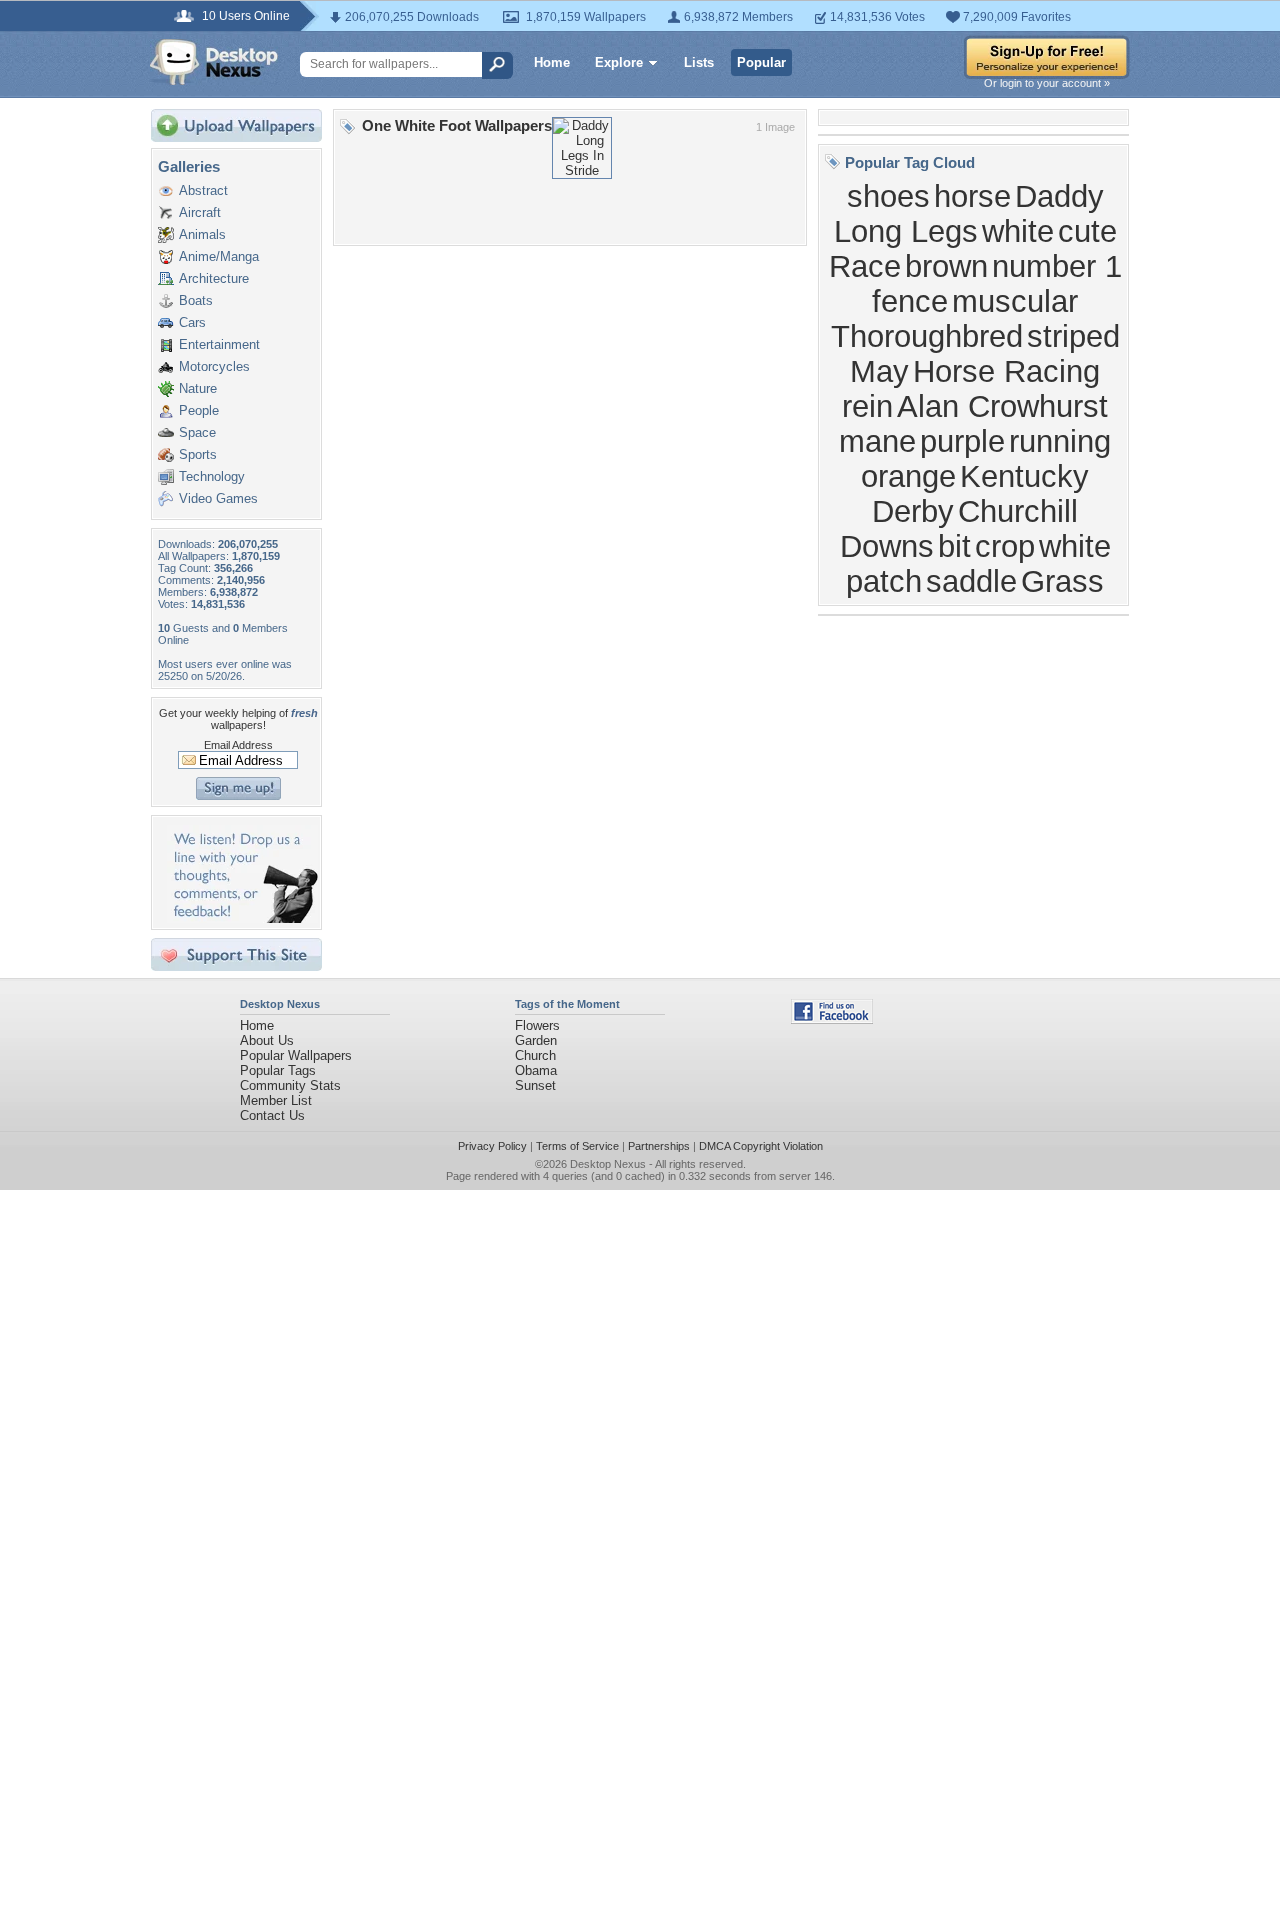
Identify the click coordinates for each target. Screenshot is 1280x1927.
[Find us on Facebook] (832, 1019)
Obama (536, 1070)
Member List (276, 1100)
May (879, 371)
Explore (619, 62)
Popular (761, 62)
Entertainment (219, 344)
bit (954, 546)
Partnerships (659, 1146)
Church (535, 1055)
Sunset (535, 1085)
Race (865, 266)
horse (972, 196)
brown (946, 266)
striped (1073, 336)
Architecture (214, 278)
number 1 (1057, 266)
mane (877, 441)
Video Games (218, 498)
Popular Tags (278, 1070)
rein (867, 406)
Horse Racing (1006, 371)
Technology (212, 476)
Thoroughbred (927, 336)
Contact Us (272, 1115)
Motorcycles (214, 366)
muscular (1015, 301)
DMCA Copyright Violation (761, 1146)
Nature (198, 388)
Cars (192, 322)
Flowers (537, 1025)
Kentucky (1024, 476)
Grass (1062, 581)
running (1060, 441)
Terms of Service (577, 1146)
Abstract (203, 190)
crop (1005, 546)
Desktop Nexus (608, 1164)
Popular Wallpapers (296, 1055)
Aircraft (200, 212)
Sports (198, 454)
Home (552, 62)
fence (910, 301)
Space (197, 432)
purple (962, 441)
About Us (267, 1040)
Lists (699, 62)
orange (908, 476)
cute (1087, 231)
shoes (888, 196)
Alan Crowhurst (1002, 406)
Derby (913, 511)
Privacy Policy (492, 1146)
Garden (536, 1040)
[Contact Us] (242, 918)
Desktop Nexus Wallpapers (214, 62)
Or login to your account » (1047, 83)
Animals (202, 234)
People (199, 410)
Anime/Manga (219, 256)
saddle (971, 581)
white (1018, 231)
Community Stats (290, 1085)
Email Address (238, 745)
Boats (196, 300)
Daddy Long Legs (969, 213)
